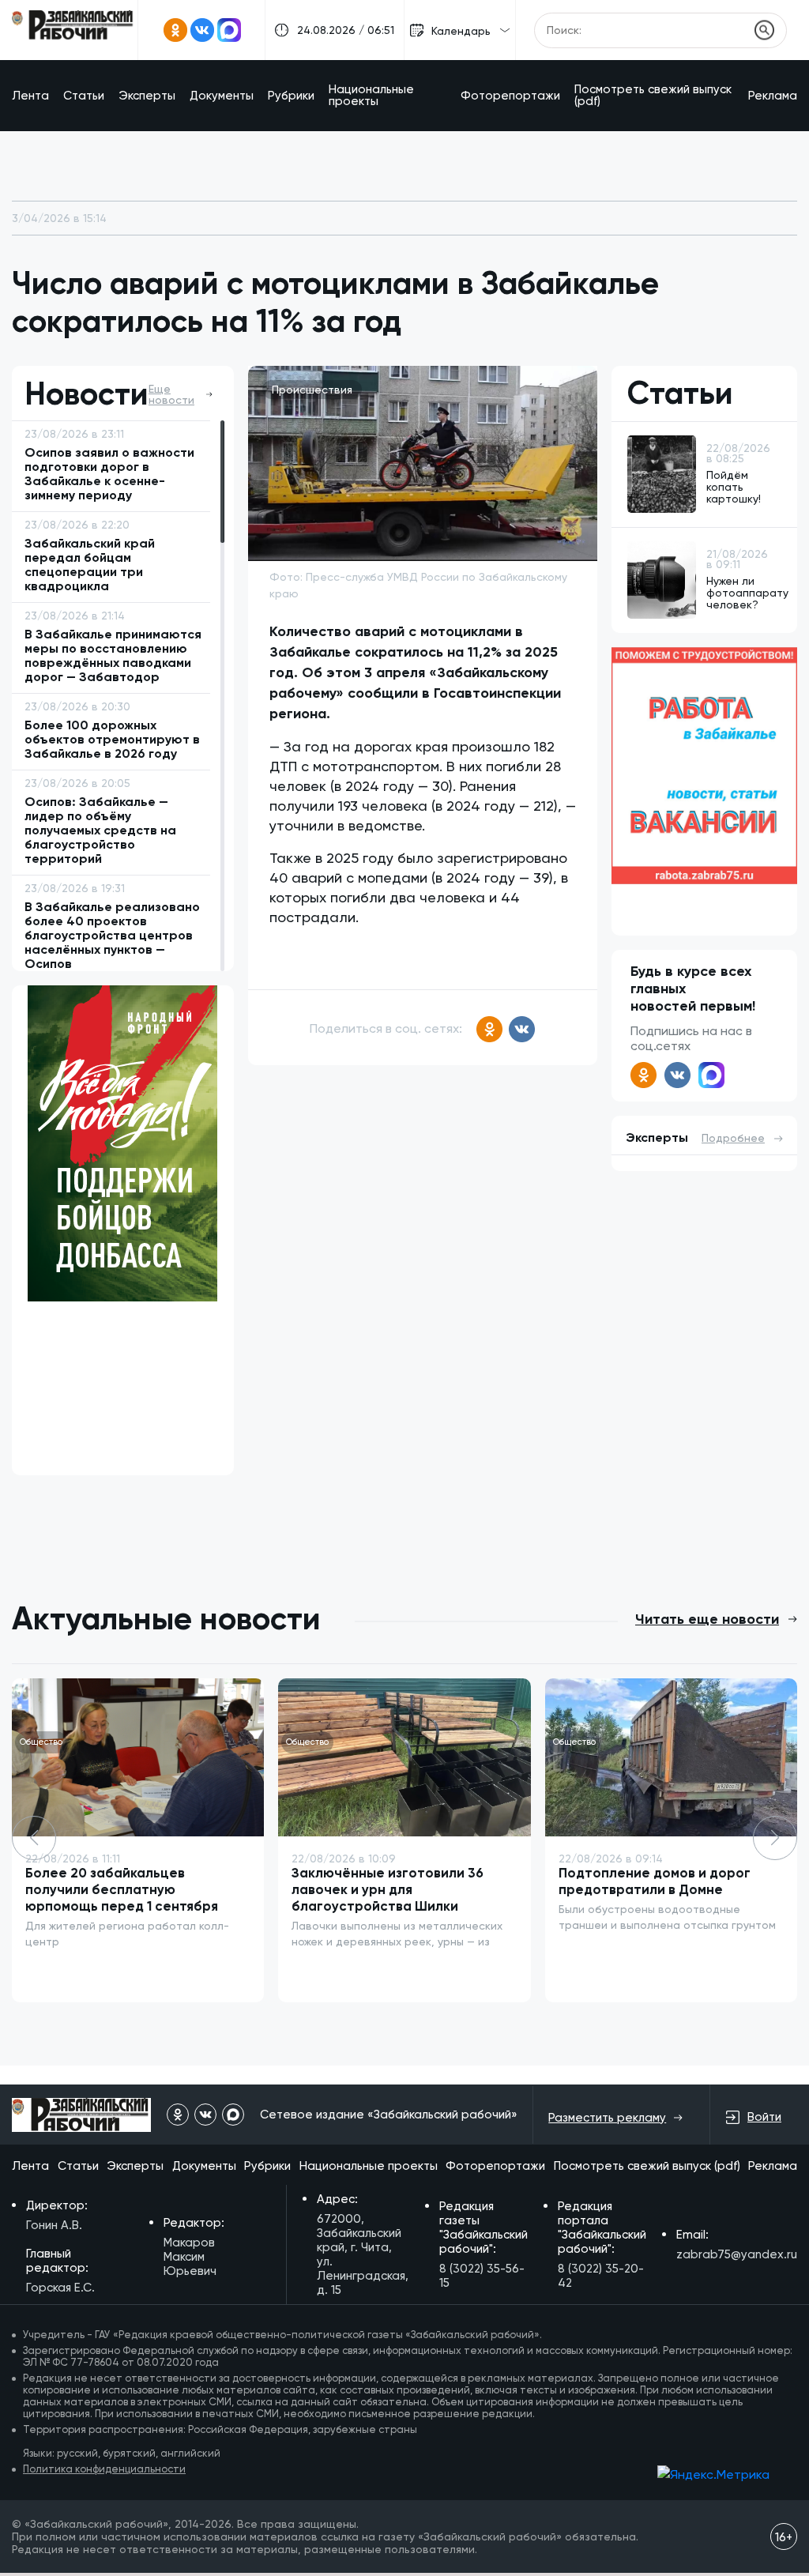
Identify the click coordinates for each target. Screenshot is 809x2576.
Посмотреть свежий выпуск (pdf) (653, 95)
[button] (775, 1838)
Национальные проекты (371, 95)
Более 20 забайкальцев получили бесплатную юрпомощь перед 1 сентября (122, 1889)
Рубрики (291, 96)
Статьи (84, 96)
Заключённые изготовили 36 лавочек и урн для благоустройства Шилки (388, 1889)
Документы (222, 96)
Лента (30, 96)
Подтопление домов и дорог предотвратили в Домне (655, 1881)
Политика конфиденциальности (104, 2469)
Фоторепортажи (510, 96)
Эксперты (147, 96)
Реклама (773, 96)
